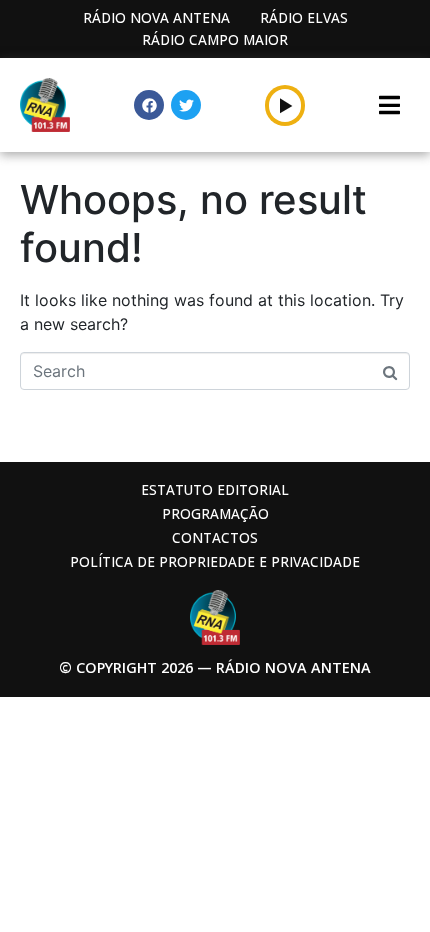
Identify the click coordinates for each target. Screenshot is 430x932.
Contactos (215, 537)
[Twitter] (186, 105)
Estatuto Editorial (215, 489)
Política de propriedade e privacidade (215, 561)
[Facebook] (149, 105)
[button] (285, 105)
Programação (215, 513)
